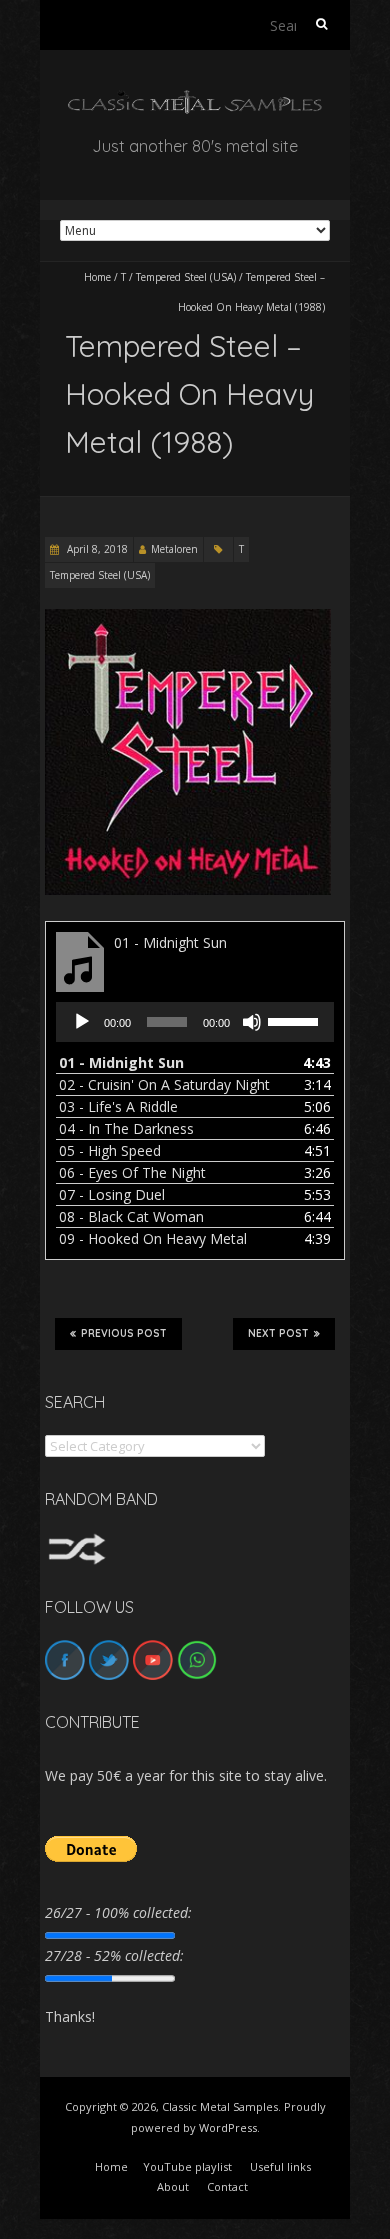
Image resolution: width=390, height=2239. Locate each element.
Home (97, 277)
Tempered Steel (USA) (186, 277)
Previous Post (124, 1333)
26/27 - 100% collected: (118, 1912)
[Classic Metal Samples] (195, 99)
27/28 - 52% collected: (114, 1955)
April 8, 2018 (96, 549)
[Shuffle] (77, 1542)
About (173, 2186)
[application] (195, 1022)
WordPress (228, 2127)
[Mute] (252, 1022)
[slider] (296, 1020)
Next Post (278, 1333)
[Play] (82, 1022)
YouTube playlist (187, 2166)
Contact (227, 2186)
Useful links (280, 2166)
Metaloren (174, 549)
